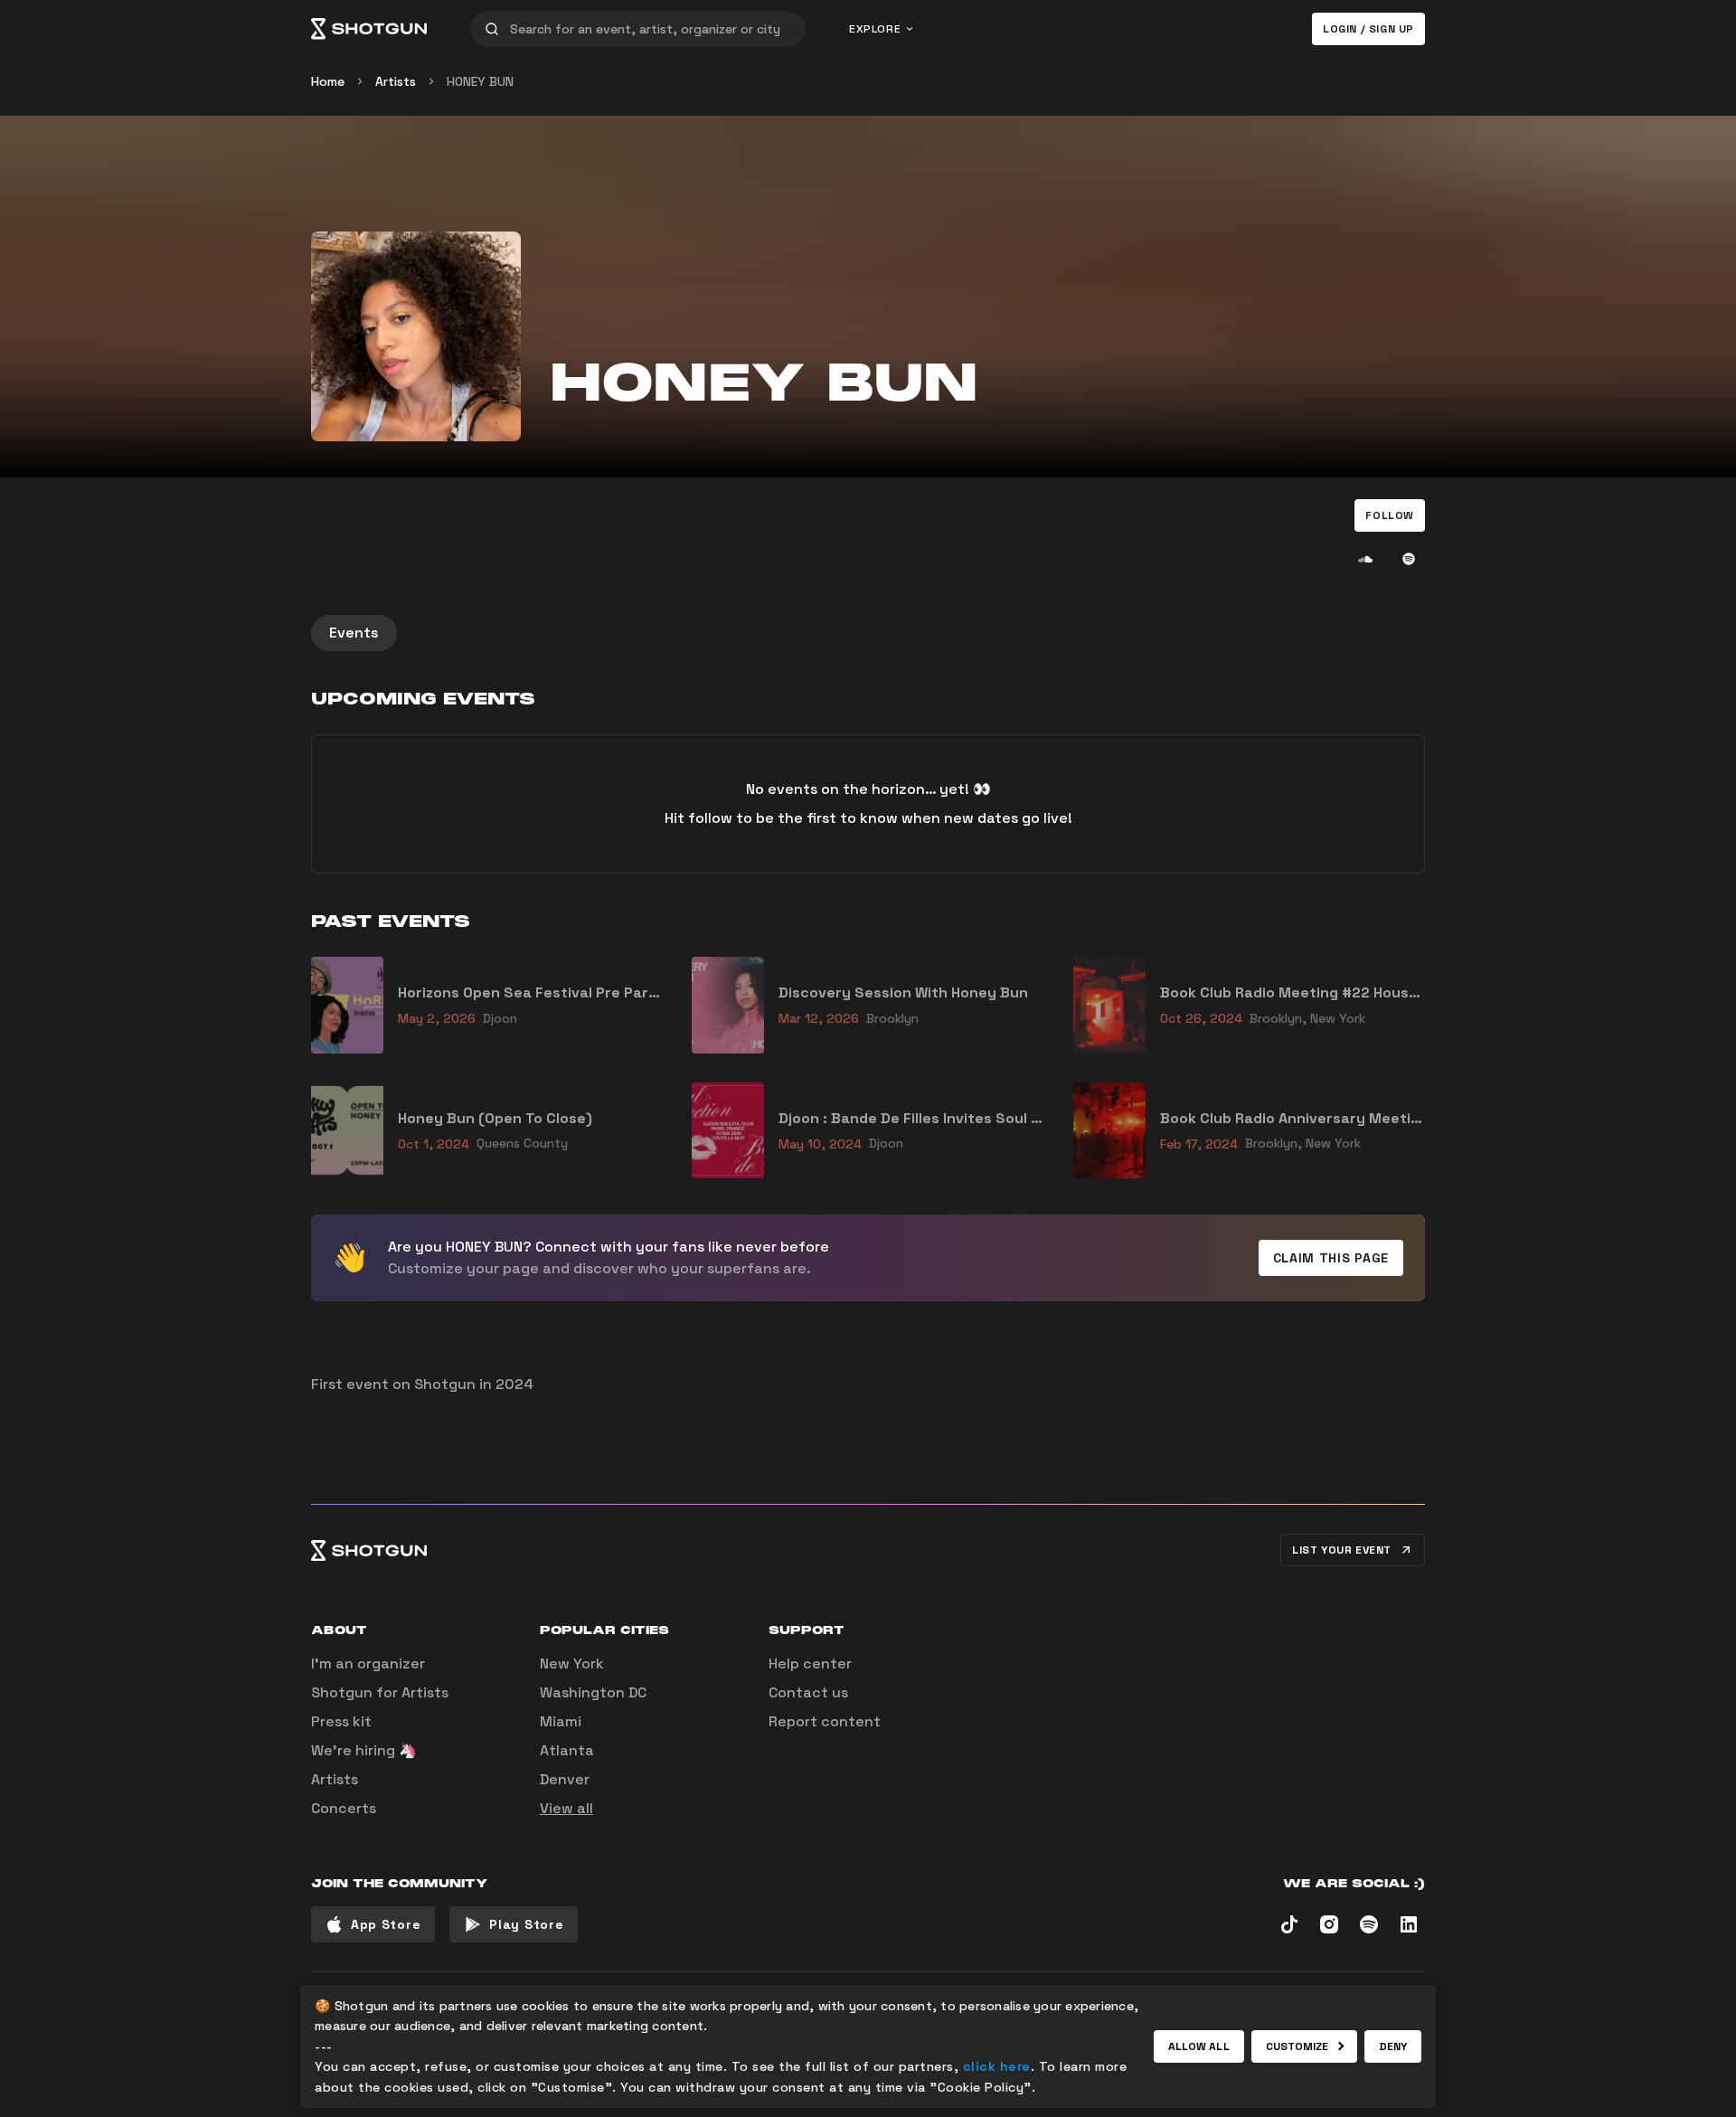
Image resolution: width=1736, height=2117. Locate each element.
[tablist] (868, 633)
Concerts (344, 1808)
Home (328, 81)
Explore (875, 29)
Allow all (1199, 2046)
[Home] (369, 29)
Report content (825, 1721)
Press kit (341, 1721)
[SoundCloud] (1365, 559)
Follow (1390, 515)
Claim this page (1331, 1258)
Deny (1393, 2046)
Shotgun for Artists (380, 1692)
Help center (810, 1663)
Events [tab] (354, 633)
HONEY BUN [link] (480, 81)
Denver (565, 1779)
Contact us (808, 1692)
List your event (1342, 1550)
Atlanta (567, 1750)
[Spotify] (1409, 559)
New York (572, 1663)
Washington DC (593, 1692)
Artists (396, 81)
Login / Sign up (1368, 29)
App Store (386, 1924)
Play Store (526, 1924)
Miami (561, 1721)
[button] (1390, 515)
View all (566, 1808)
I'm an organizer (368, 1663)
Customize (1297, 2046)
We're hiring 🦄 (364, 1750)
